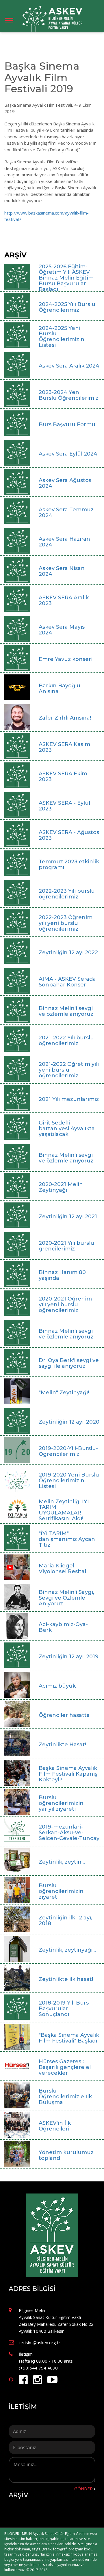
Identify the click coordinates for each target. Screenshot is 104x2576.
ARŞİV (18, 2495)
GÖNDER (83, 2489)
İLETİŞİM (23, 2407)
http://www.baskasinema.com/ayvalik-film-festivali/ (47, 216)
